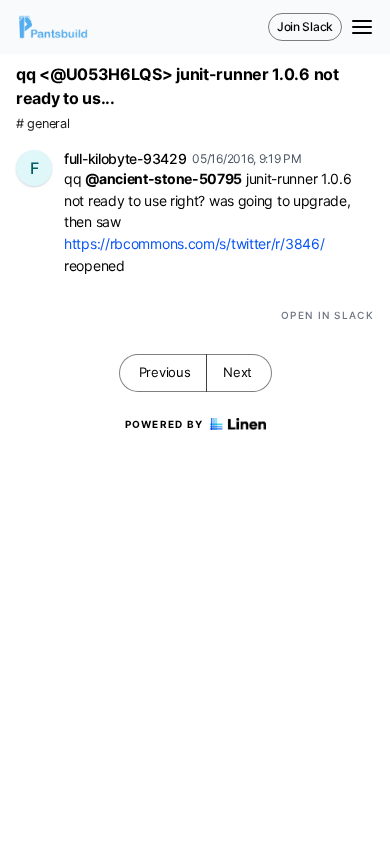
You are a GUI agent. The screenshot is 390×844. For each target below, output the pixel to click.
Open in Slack (327, 315)
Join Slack (305, 26)
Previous (165, 372)
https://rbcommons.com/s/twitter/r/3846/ (194, 243)
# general (42, 123)
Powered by (164, 424)
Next (237, 372)
